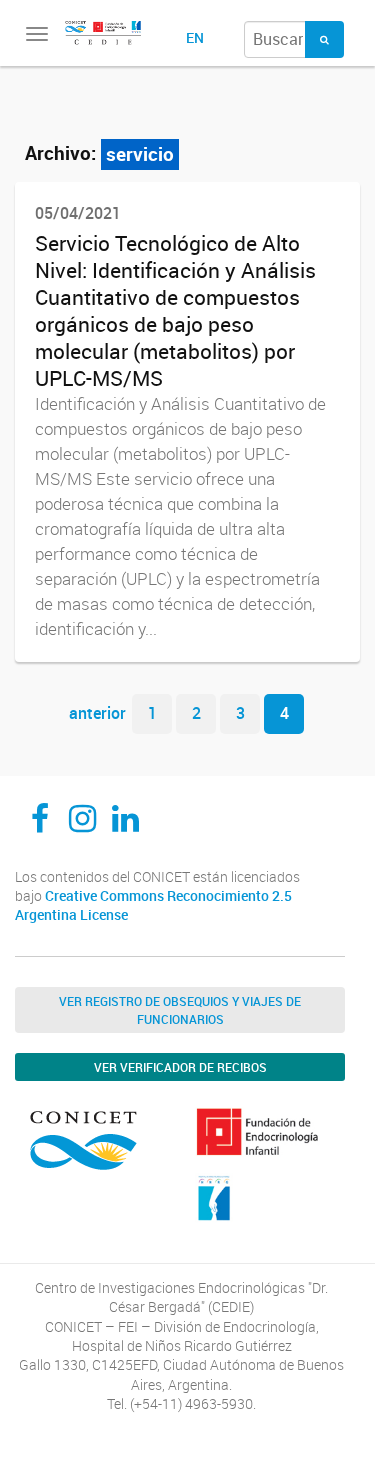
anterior (97, 713)
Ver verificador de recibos (180, 1067)
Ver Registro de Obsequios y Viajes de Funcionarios (180, 1010)
